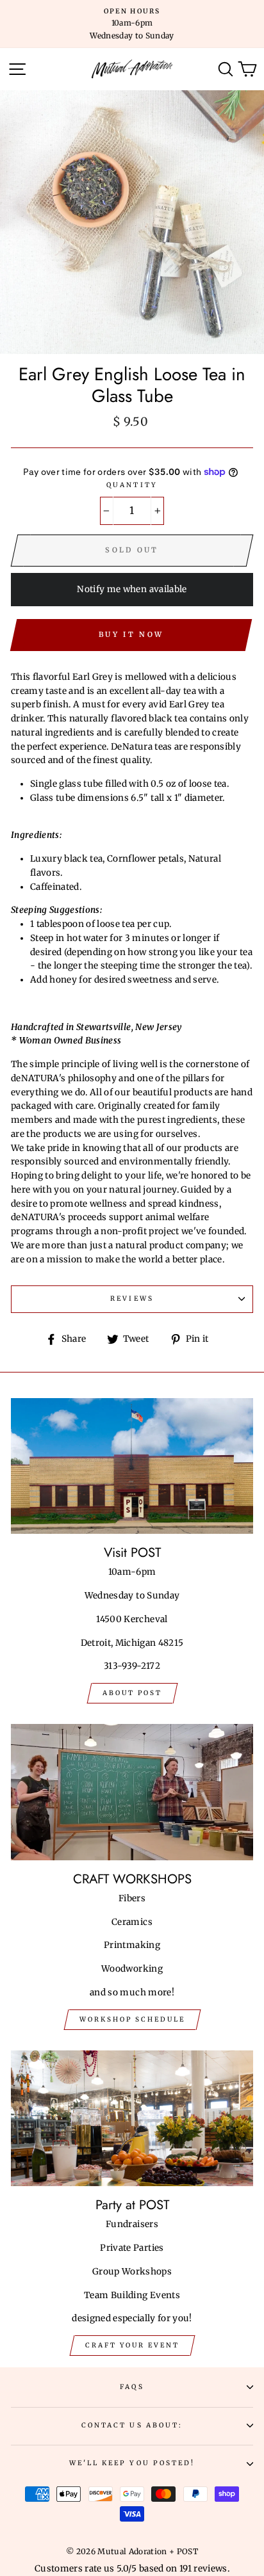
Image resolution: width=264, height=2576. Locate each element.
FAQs (132, 2387)
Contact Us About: (132, 2425)
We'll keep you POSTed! (132, 2463)
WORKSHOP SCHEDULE (132, 2019)
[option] (132, 24)
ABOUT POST (132, 1693)
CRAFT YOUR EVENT (132, 2345)
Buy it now (131, 634)
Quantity (132, 485)
